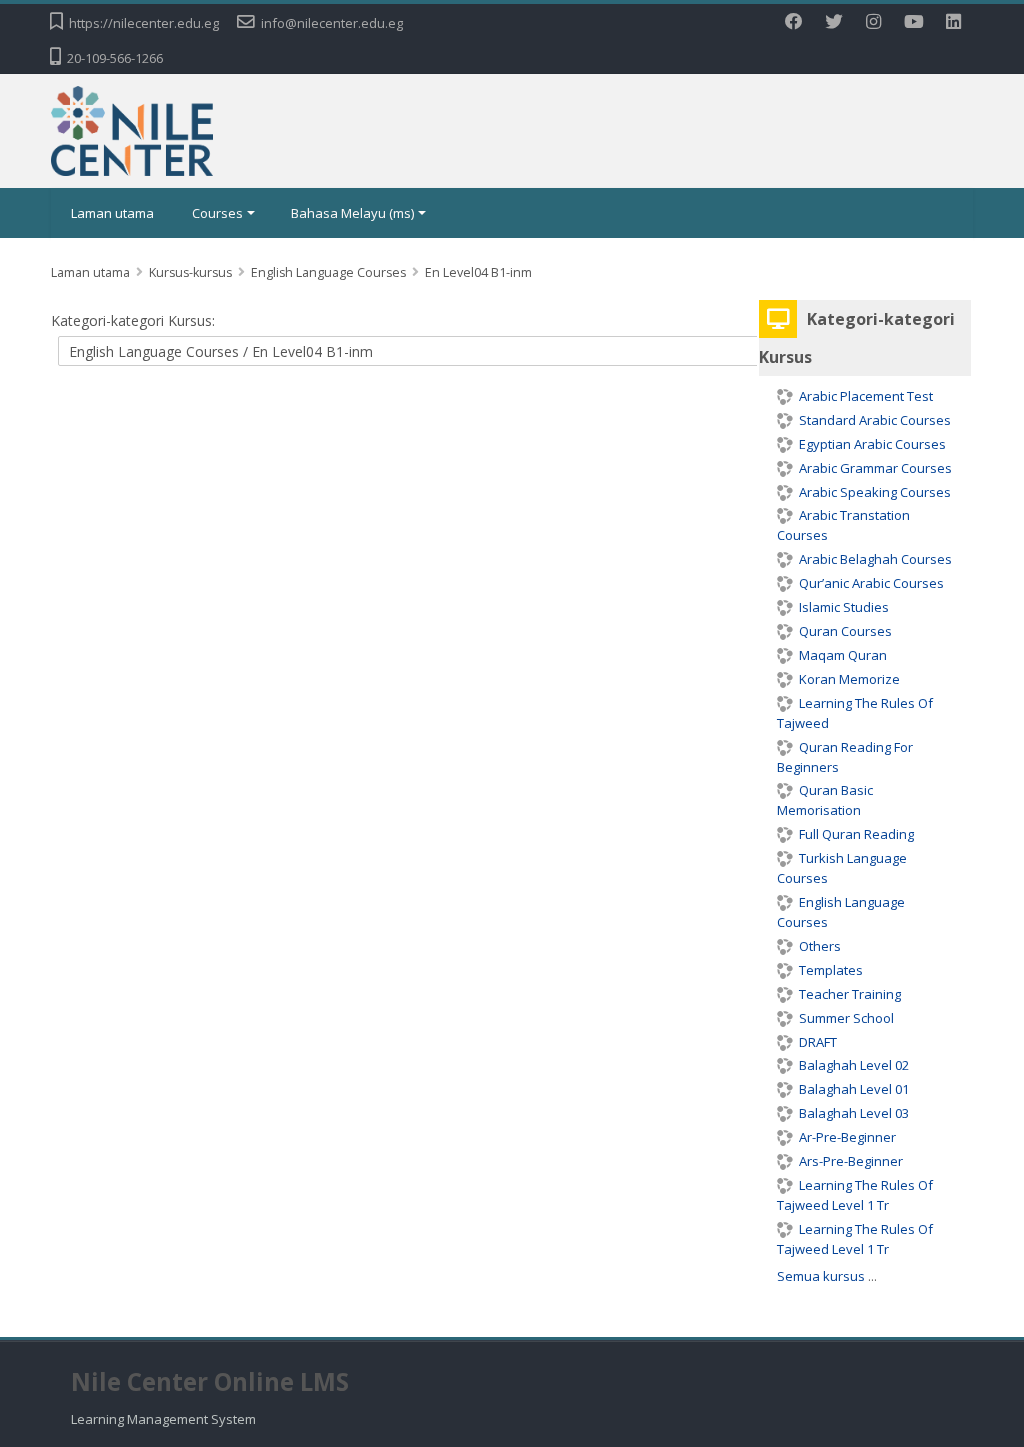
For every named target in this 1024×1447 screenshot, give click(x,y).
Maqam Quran (843, 655)
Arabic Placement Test (866, 396)
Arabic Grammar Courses (875, 468)
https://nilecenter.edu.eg (144, 23)
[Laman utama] (132, 129)
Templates (831, 970)
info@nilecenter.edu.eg (332, 23)
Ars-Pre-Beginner (851, 1161)
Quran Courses (845, 631)
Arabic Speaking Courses (875, 492)
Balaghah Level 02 (854, 1065)
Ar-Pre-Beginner (847, 1137)
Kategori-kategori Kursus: (133, 320)
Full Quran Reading (856, 834)
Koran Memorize (849, 679)
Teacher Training (850, 994)
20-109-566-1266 (115, 58)
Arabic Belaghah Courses (875, 559)
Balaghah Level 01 (854, 1089)
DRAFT (818, 1042)
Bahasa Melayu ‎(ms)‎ (352, 213)
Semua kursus (821, 1276)
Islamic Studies (844, 607)
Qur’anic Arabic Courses (871, 583)
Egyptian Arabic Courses (872, 444)
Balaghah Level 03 (854, 1113)
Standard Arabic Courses (875, 420)
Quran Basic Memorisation (825, 800)
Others (820, 946)
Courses (217, 213)
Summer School (846, 1018)
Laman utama (112, 213)
